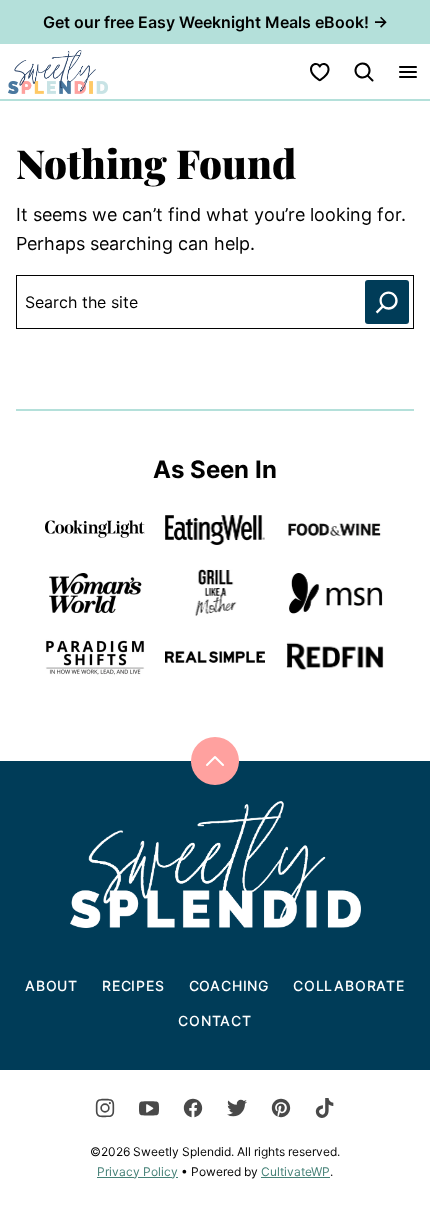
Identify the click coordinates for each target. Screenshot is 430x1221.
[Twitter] (237, 1108)
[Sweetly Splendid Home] (58, 71)
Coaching (229, 985)
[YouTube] (149, 1108)
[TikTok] (325, 1108)
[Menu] (408, 72)
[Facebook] (193, 1108)
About (51, 985)
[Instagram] (105, 1108)
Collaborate (349, 985)
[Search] (364, 72)
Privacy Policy (137, 1171)
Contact (215, 1020)
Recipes (133, 985)
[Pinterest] (281, 1108)
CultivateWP (295, 1171)
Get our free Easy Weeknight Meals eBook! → (215, 22)
